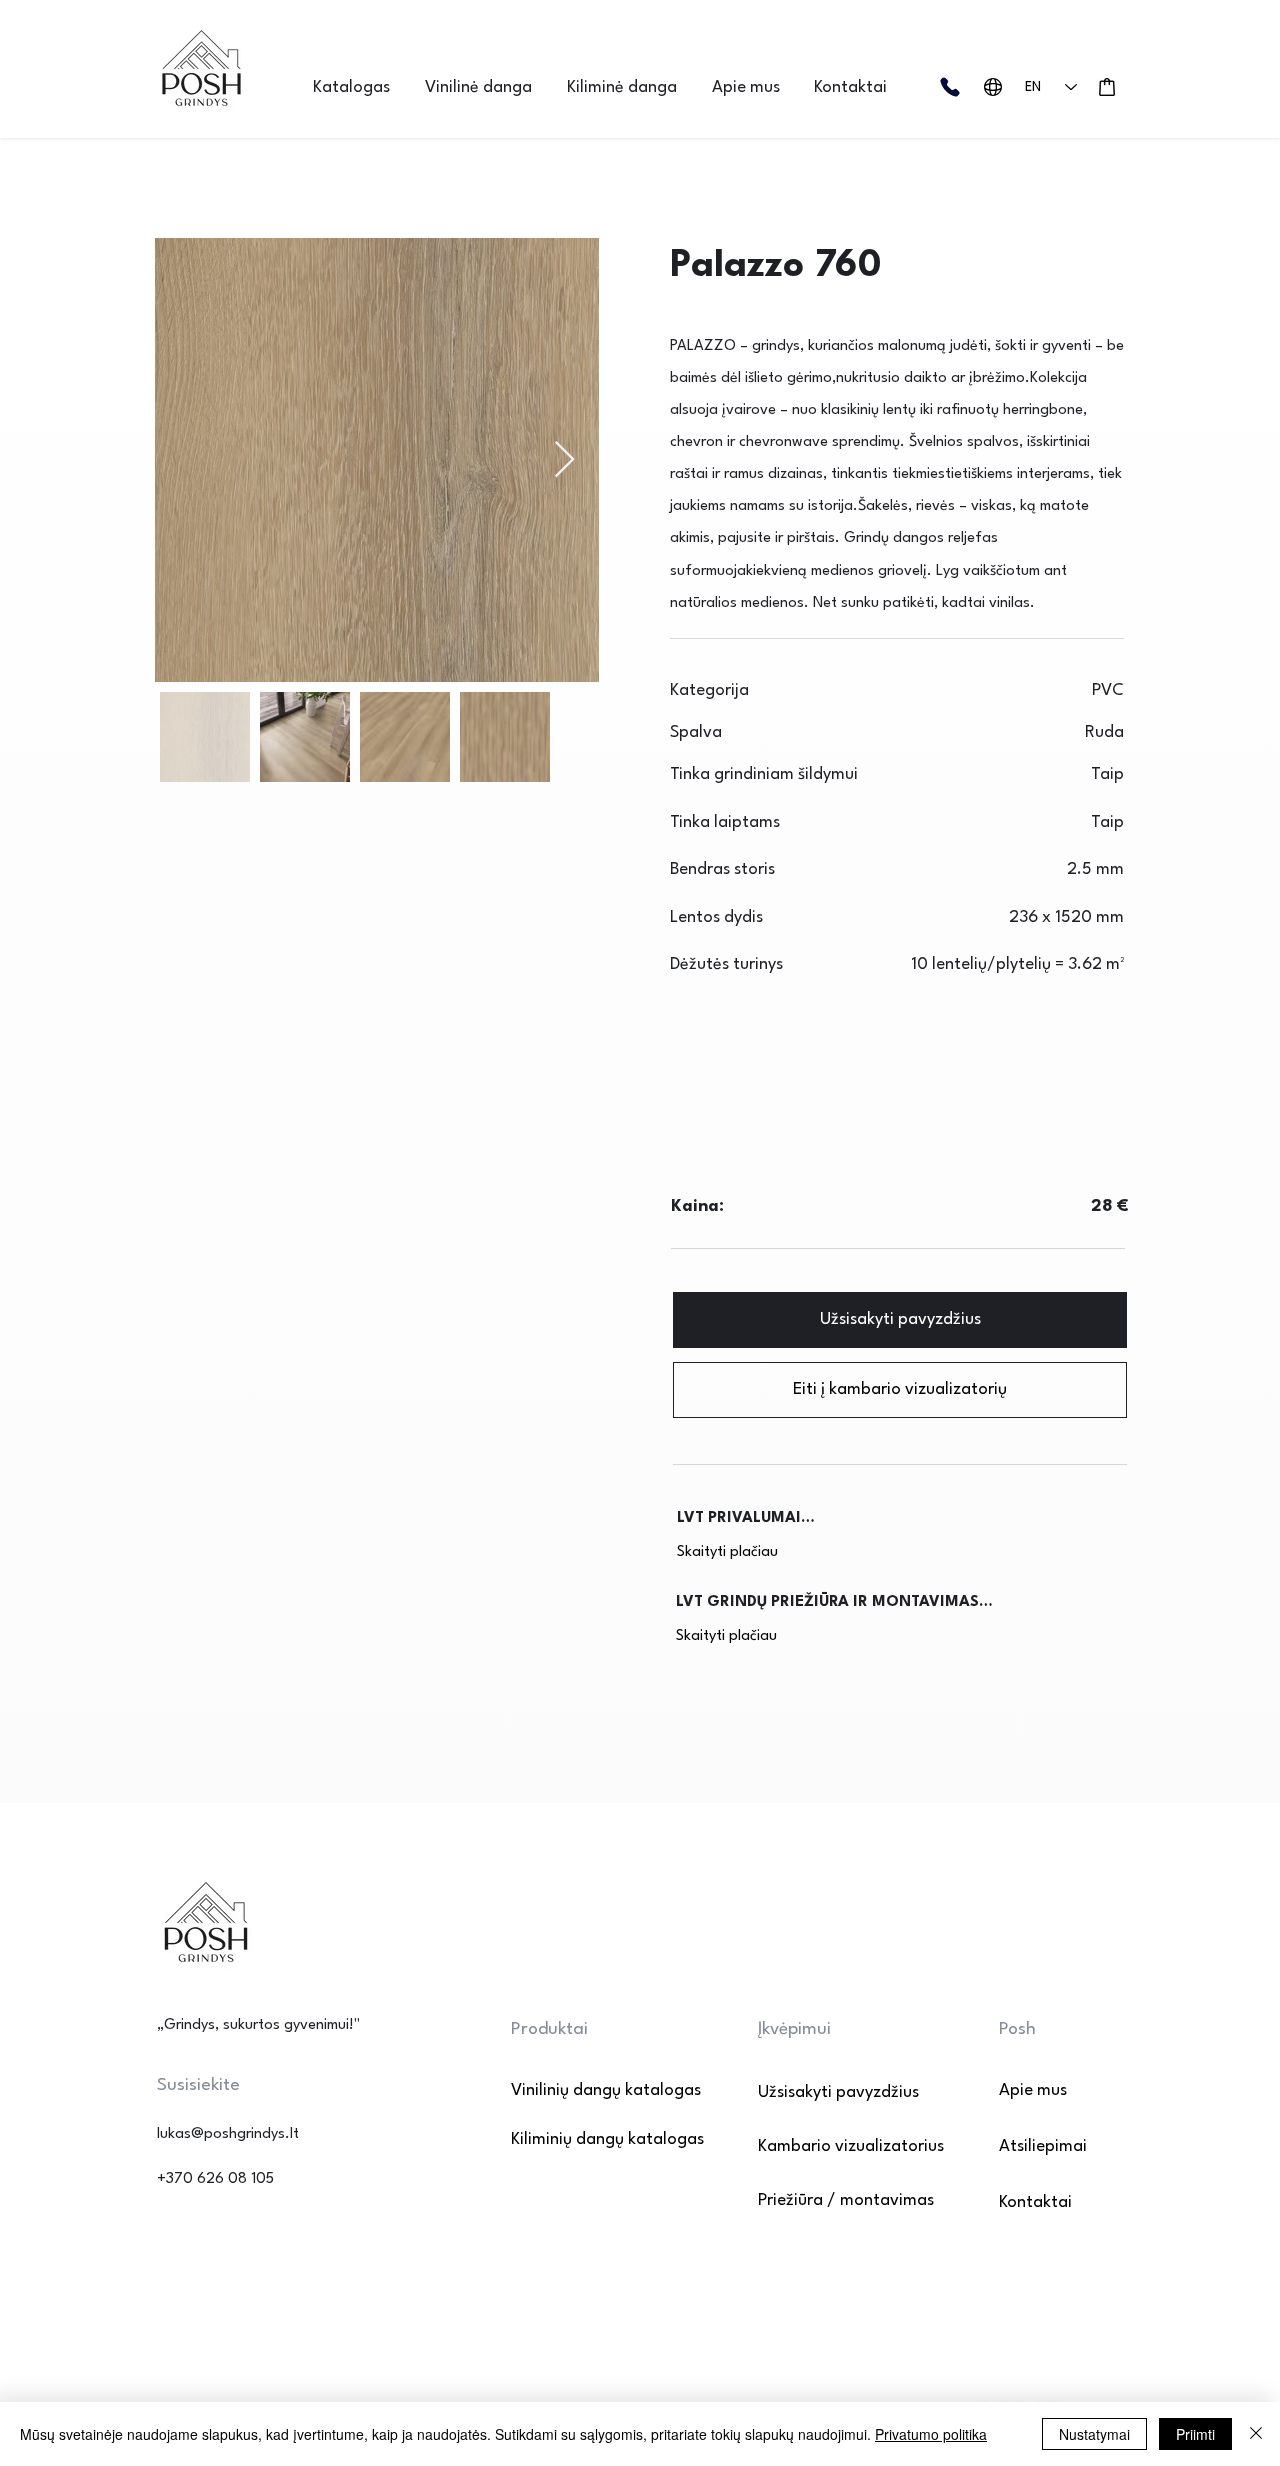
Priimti (1195, 2434)
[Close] (1256, 2434)
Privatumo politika (931, 2434)
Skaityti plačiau (727, 1552)
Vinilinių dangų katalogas (581, 2090)
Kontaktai (1035, 2202)
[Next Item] (564, 460)
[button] (359, 87)
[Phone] (949, 87)
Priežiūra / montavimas (846, 2200)
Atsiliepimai (1043, 2146)
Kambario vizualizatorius (851, 2146)
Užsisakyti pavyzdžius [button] (838, 2092)
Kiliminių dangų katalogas (581, 2139)
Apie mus (1033, 2090)
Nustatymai (1094, 2434)
